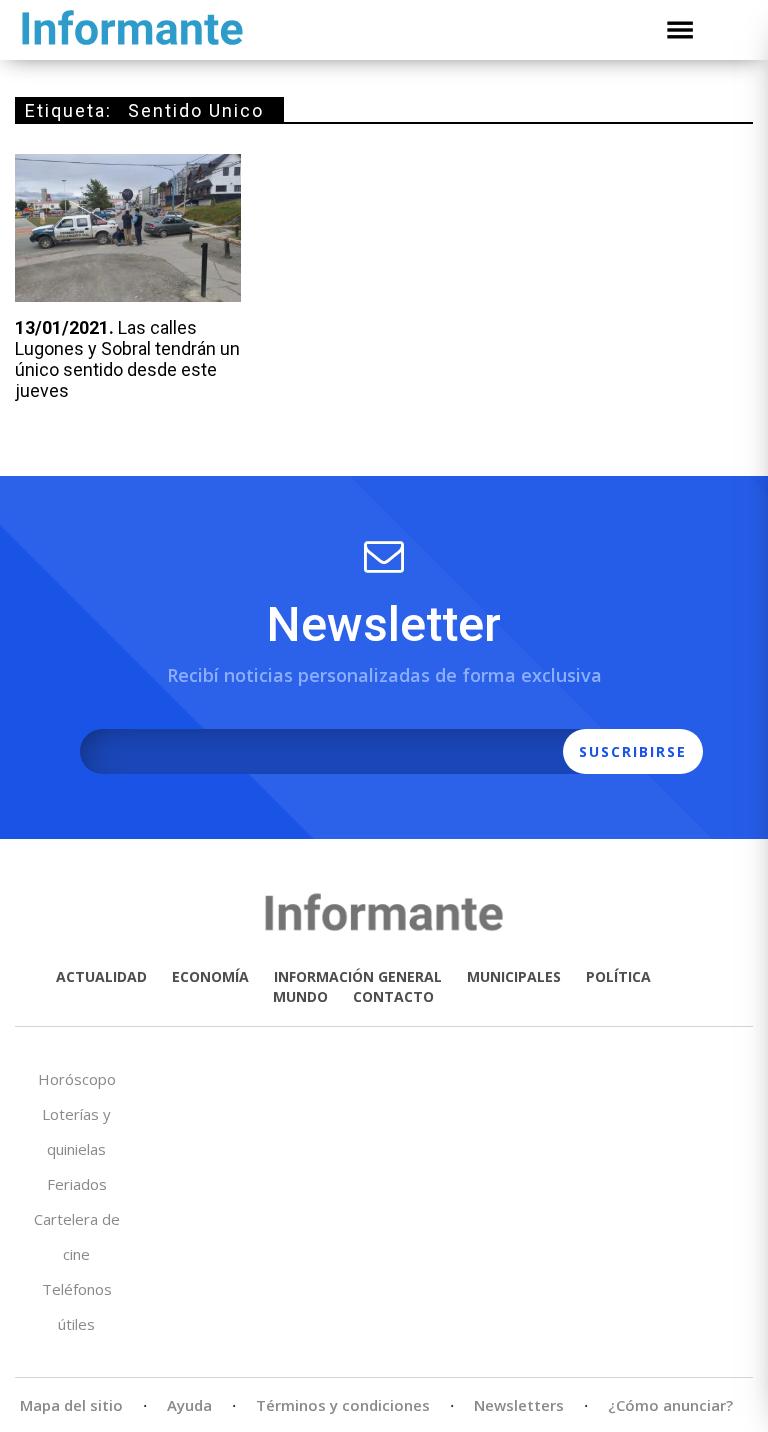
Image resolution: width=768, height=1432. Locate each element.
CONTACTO (393, 996)
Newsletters (519, 1405)
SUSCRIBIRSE (633, 751)
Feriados (77, 1184)
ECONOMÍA (210, 976)
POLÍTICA (618, 976)
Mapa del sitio (71, 1405)
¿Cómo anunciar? (670, 1405)
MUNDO (300, 996)
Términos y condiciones (343, 1405)
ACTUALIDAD (101, 976)
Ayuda (189, 1405)
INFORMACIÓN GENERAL (358, 976)
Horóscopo (77, 1079)
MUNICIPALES (514, 976)
